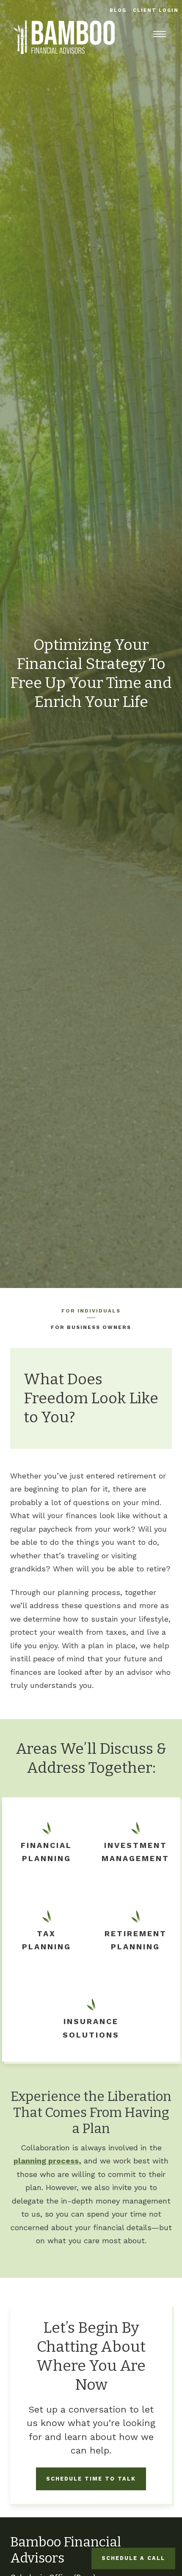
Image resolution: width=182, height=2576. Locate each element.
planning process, (47, 2161)
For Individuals (91, 1311)
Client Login (156, 10)
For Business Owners (91, 1327)
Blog (119, 10)
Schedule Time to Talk (91, 2479)
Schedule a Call (133, 2558)
